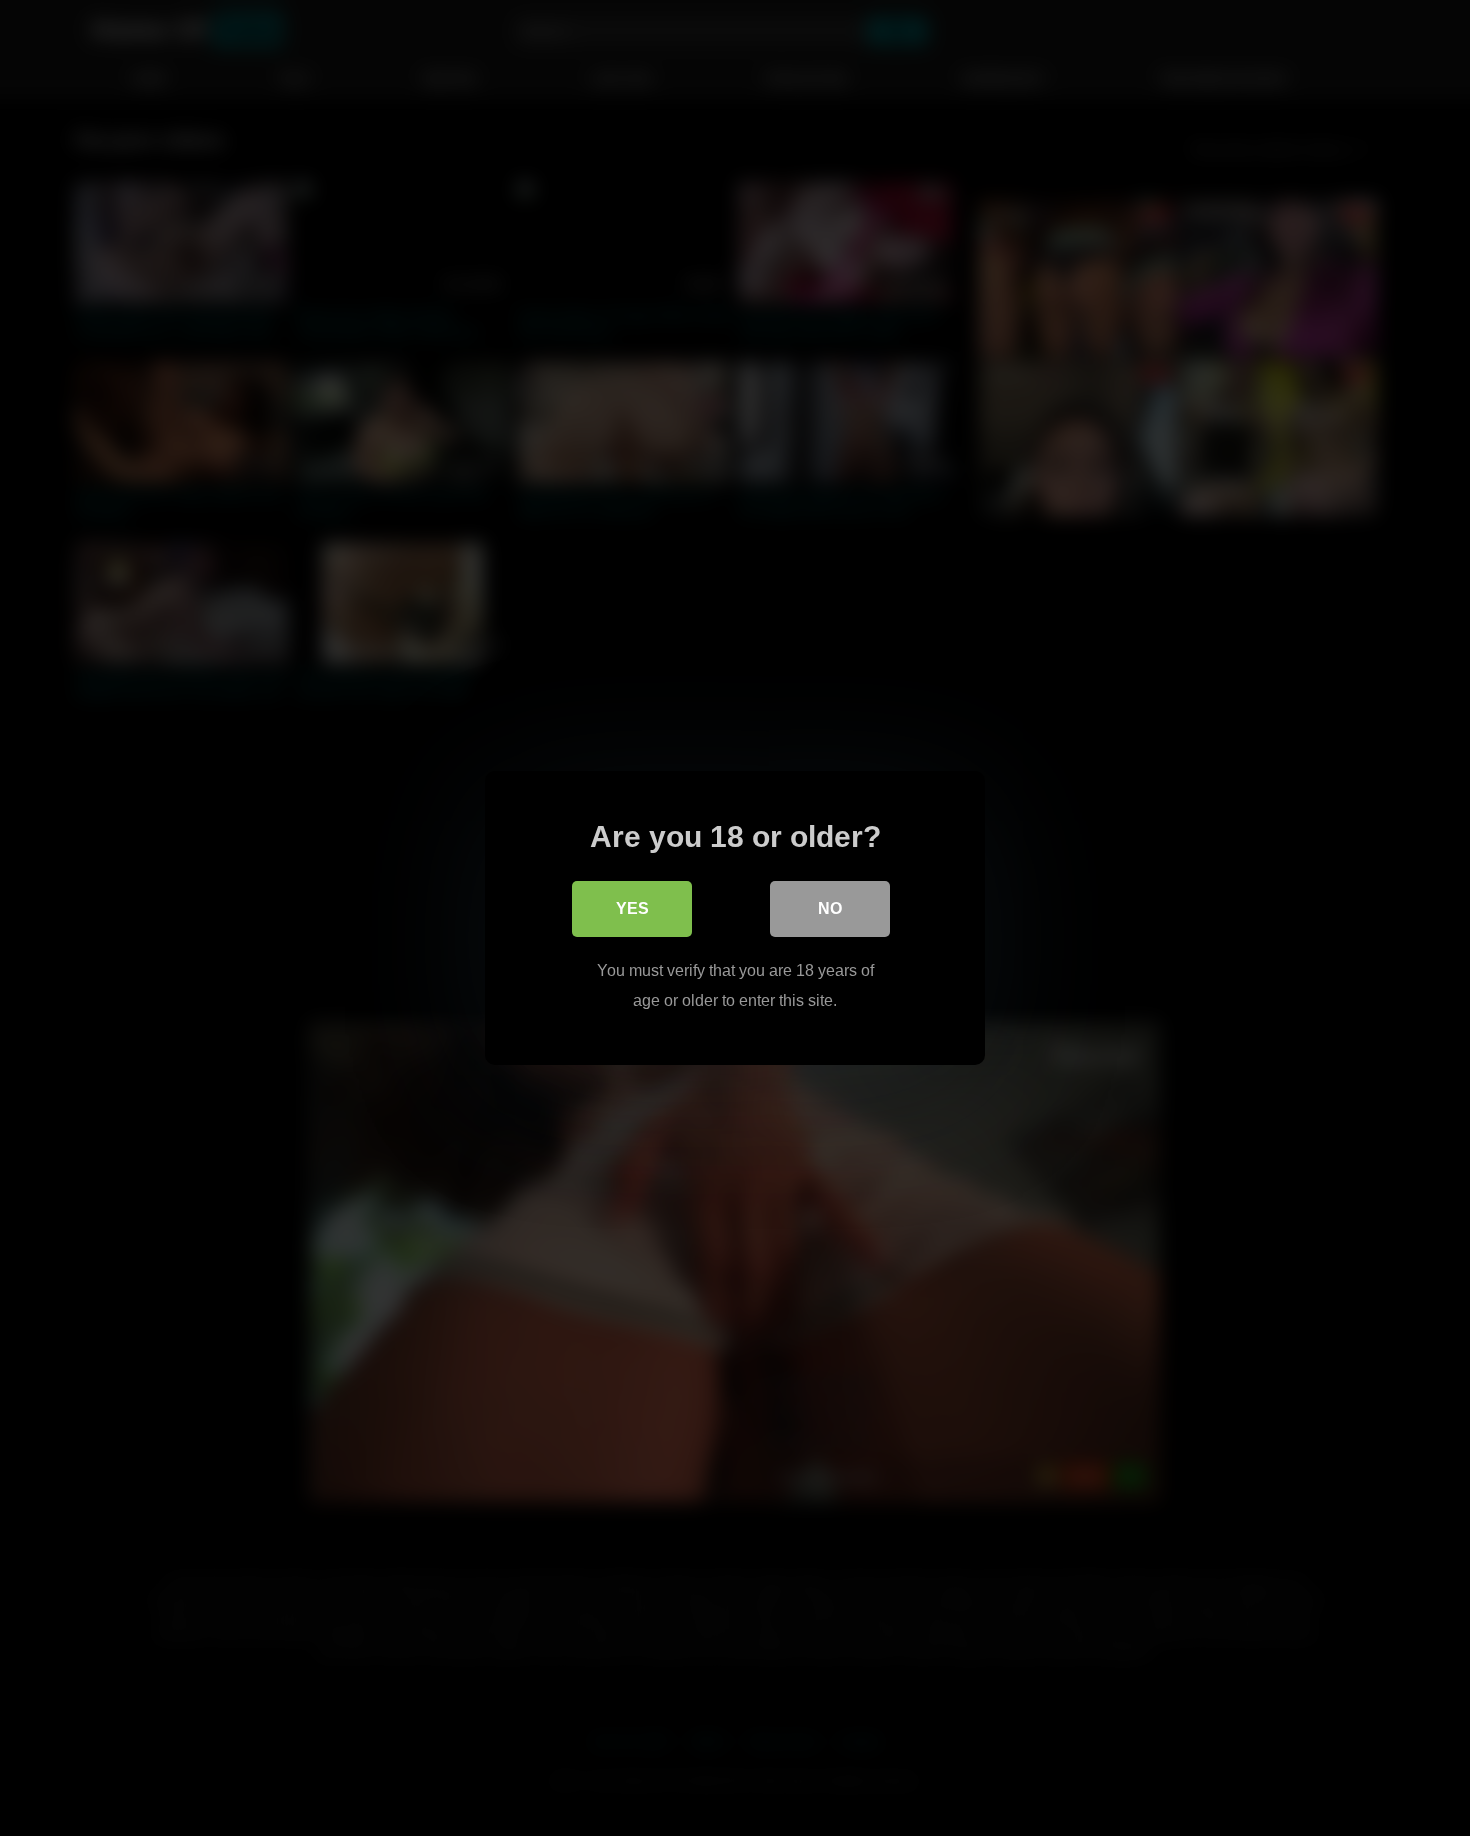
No (830, 908)
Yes (632, 908)
